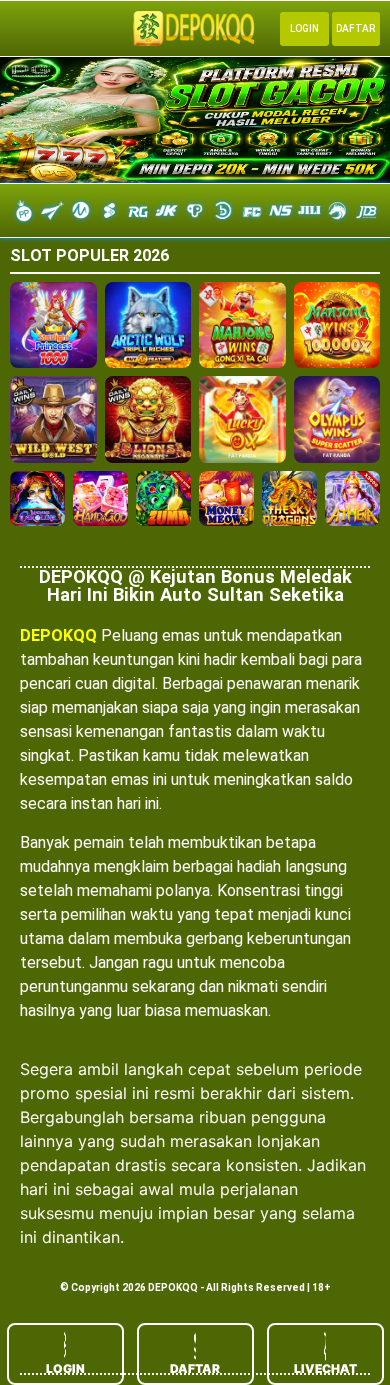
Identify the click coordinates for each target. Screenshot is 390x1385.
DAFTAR (195, 1368)
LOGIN (65, 1368)
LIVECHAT (325, 1368)
